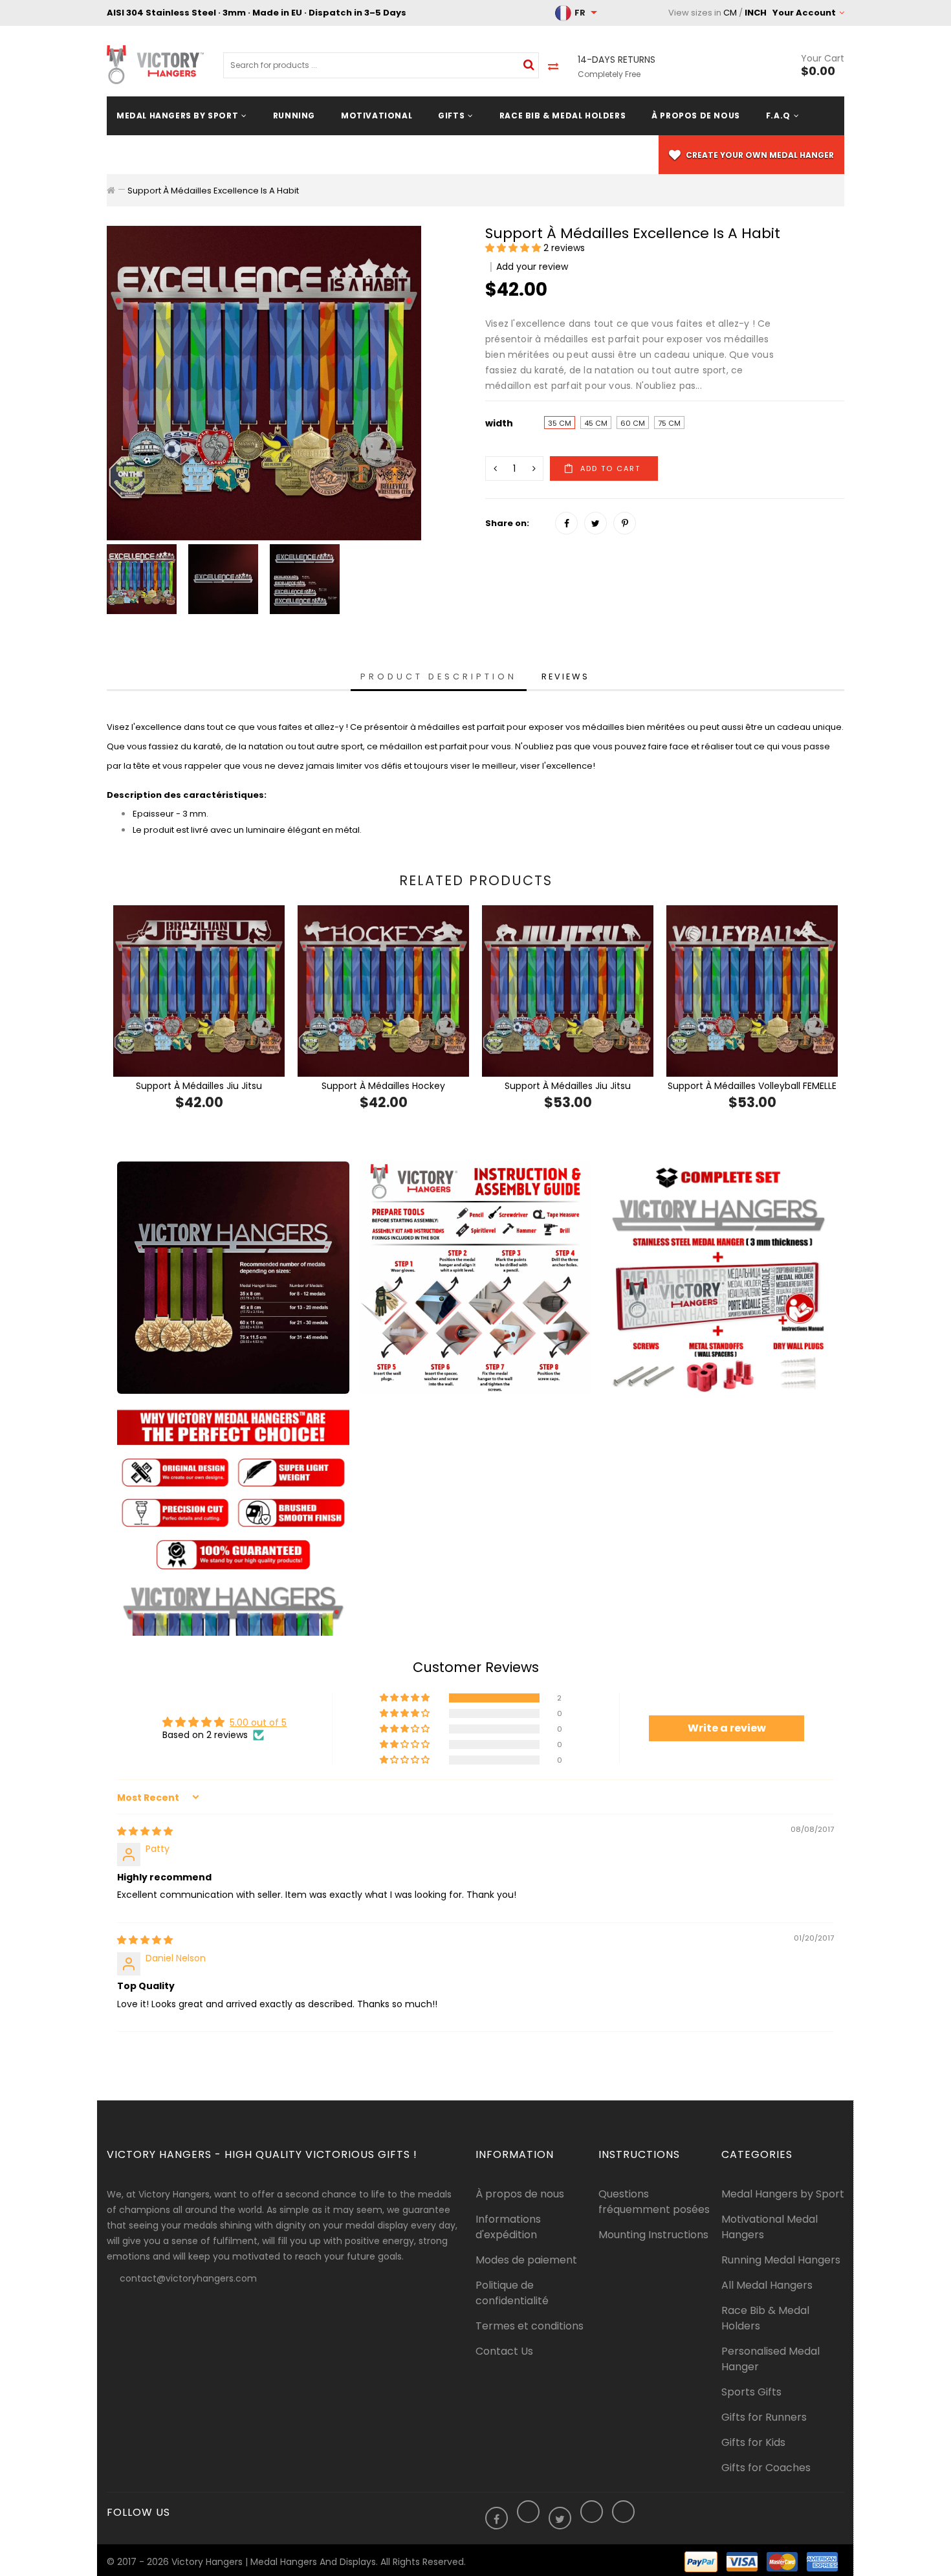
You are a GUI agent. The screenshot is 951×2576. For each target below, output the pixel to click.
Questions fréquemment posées (654, 2202)
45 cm (596, 423)
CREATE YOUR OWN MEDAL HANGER (759, 155)
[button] (514, 248)
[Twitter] (596, 523)
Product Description (439, 677)
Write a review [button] (727, 1728)
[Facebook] (566, 523)
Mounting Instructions (653, 2235)
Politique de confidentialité (512, 2293)
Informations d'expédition (508, 2227)
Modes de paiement (526, 2260)
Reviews (565, 677)
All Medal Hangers (767, 2285)
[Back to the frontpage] (111, 190)
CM (730, 13)
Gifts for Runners (764, 2417)
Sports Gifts (751, 2392)
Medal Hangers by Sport (783, 2194)
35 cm (560, 423)
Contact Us (504, 2351)
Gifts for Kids (753, 2442)
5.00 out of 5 (258, 1723)
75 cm (669, 423)
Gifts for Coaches (766, 2468)
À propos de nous (520, 2194)
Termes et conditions (530, 2326)
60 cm (633, 423)
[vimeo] (625, 523)
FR (580, 13)
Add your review (532, 267)
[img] (145, 1831)
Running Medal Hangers (781, 2260)
